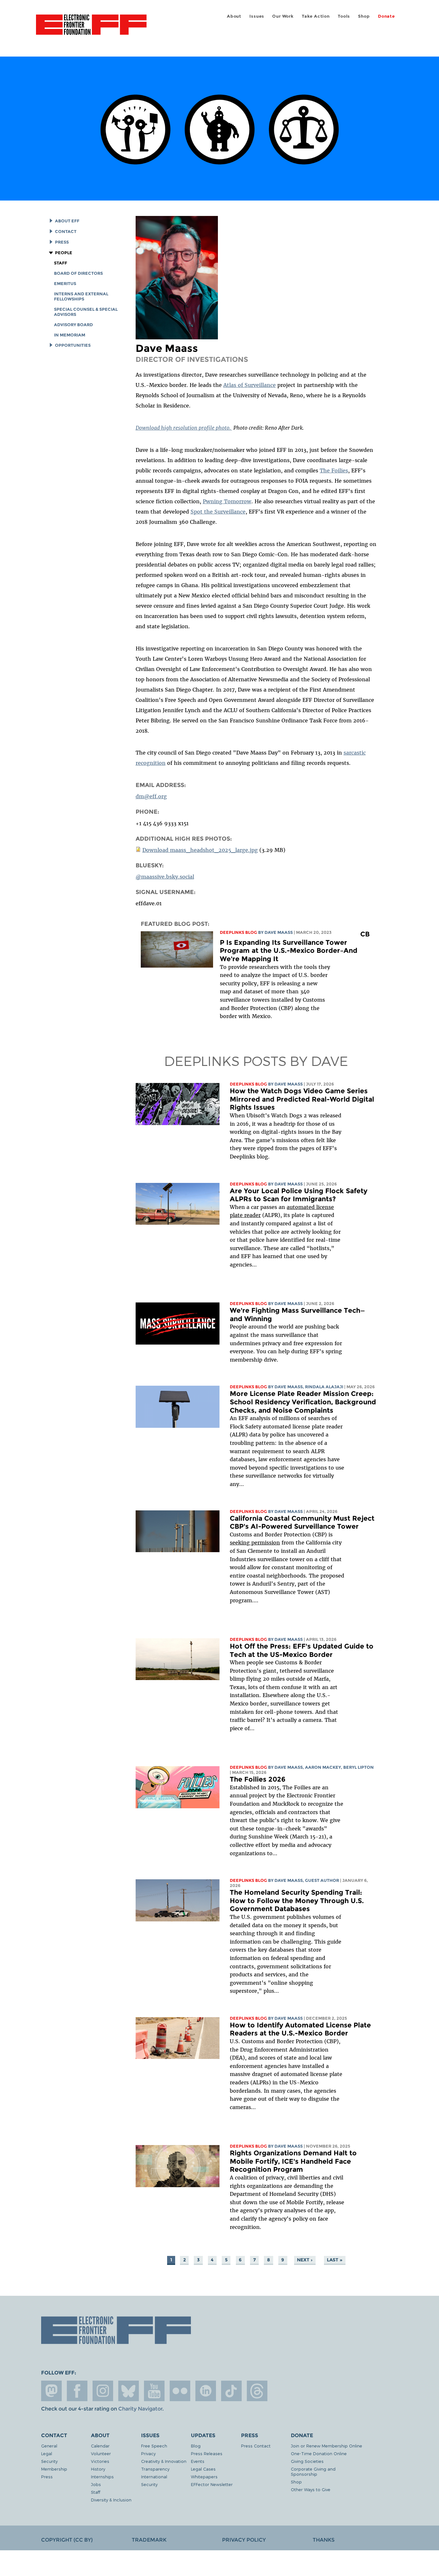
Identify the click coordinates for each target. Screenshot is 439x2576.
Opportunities (73, 345)
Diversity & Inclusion (111, 2500)
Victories (100, 2461)
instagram (103, 2391)
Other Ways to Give (311, 2489)
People (64, 253)
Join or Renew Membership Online (327, 2446)
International (154, 2477)
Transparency (155, 2469)
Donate (386, 16)
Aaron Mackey (323, 1767)
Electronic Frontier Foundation (91, 28)
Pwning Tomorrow (227, 501)
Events (198, 2461)
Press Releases (207, 2453)
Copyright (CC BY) (67, 2540)
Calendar (100, 2446)
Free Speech (154, 2446)
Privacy (148, 2453)
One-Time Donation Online (319, 2453)
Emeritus (65, 284)
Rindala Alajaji (324, 1387)
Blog (196, 2446)
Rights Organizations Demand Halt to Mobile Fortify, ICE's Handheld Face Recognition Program (293, 2161)
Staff (61, 263)
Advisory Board (73, 325)
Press (62, 242)
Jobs (96, 2484)
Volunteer (101, 2453)
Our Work (283, 16)
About (234, 16)
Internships (102, 2477)
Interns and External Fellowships (81, 296)
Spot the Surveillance (218, 512)
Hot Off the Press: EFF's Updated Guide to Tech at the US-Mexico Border (302, 1650)
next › (305, 2260)
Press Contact (256, 2446)
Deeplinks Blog (238, 932)
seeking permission (255, 1543)
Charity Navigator (140, 2409)
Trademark (149, 2540)
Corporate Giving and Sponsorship (313, 2471)
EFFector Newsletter (212, 2484)
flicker (180, 2391)
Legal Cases (203, 2469)
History (98, 2469)
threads (257, 2391)
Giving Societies (307, 2461)
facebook (77, 2391)
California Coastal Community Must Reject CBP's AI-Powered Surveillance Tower (302, 1522)
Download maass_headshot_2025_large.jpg (200, 850)
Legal (47, 2453)
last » (335, 2260)
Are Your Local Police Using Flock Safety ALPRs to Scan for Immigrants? (299, 1195)
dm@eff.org (151, 796)
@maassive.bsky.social (165, 877)
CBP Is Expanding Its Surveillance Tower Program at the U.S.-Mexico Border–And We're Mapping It (295, 946)
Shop (364, 16)
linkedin (206, 2391)
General (49, 2446)
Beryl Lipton (358, 1767)
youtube (154, 2391)
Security (49, 2461)
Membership (54, 2469)
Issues (257, 16)
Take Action (316, 16)
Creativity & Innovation (164, 2461)
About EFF (67, 221)
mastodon (51, 2391)
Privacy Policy (244, 2540)
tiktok (231, 2391)
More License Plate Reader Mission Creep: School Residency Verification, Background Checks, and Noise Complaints (303, 1402)
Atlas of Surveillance (250, 385)
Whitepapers (204, 2477)
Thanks (324, 2540)
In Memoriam (70, 335)
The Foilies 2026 (258, 1779)
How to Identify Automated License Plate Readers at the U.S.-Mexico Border (300, 2029)
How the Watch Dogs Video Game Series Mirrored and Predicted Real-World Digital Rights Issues (302, 1099)
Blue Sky (129, 2391)
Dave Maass (279, 932)
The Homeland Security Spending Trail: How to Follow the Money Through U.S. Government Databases (297, 1901)
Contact (66, 232)
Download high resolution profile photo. (184, 428)
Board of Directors (78, 273)
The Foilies (334, 470)
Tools (344, 16)
